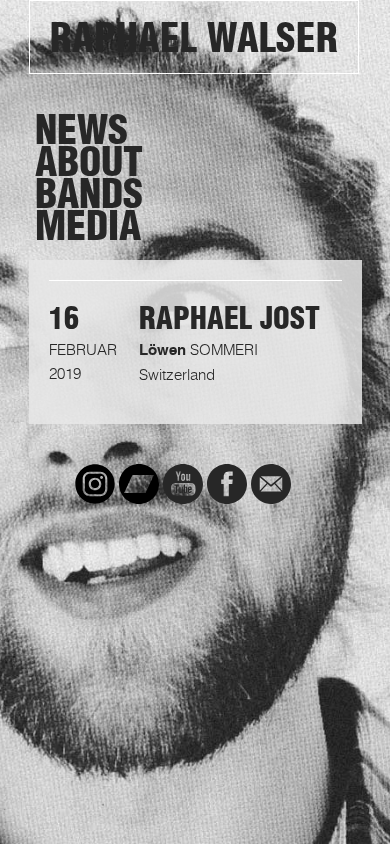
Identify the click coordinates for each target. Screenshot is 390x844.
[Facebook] (227, 484)
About (89, 162)
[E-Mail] (271, 484)
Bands (89, 194)
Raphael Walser (194, 38)
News (81, 130)
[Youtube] (183, 484)
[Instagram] (95, 484)
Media (88, 226)
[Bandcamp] (139, 484)
